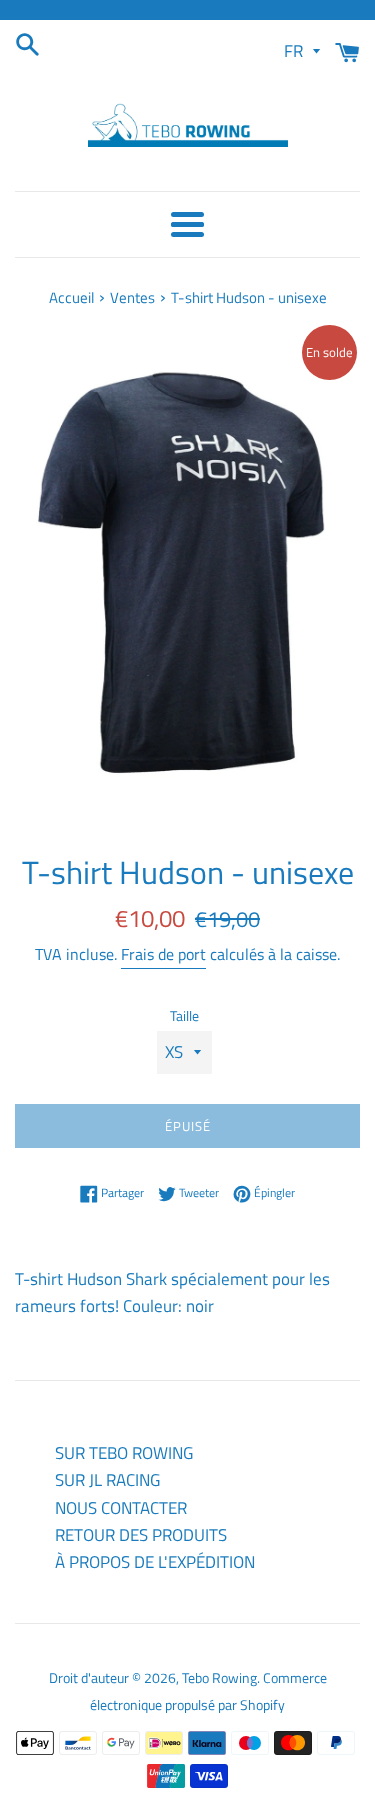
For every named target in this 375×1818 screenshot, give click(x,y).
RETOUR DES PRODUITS (141, 1535)
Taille (184, 1016)
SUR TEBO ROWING (124, 1453)
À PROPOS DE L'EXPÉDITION (155, 1562)
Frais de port (163, 954)
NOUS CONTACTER (121, 1508)
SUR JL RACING (107, 1480)
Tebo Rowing (219, 1678)
